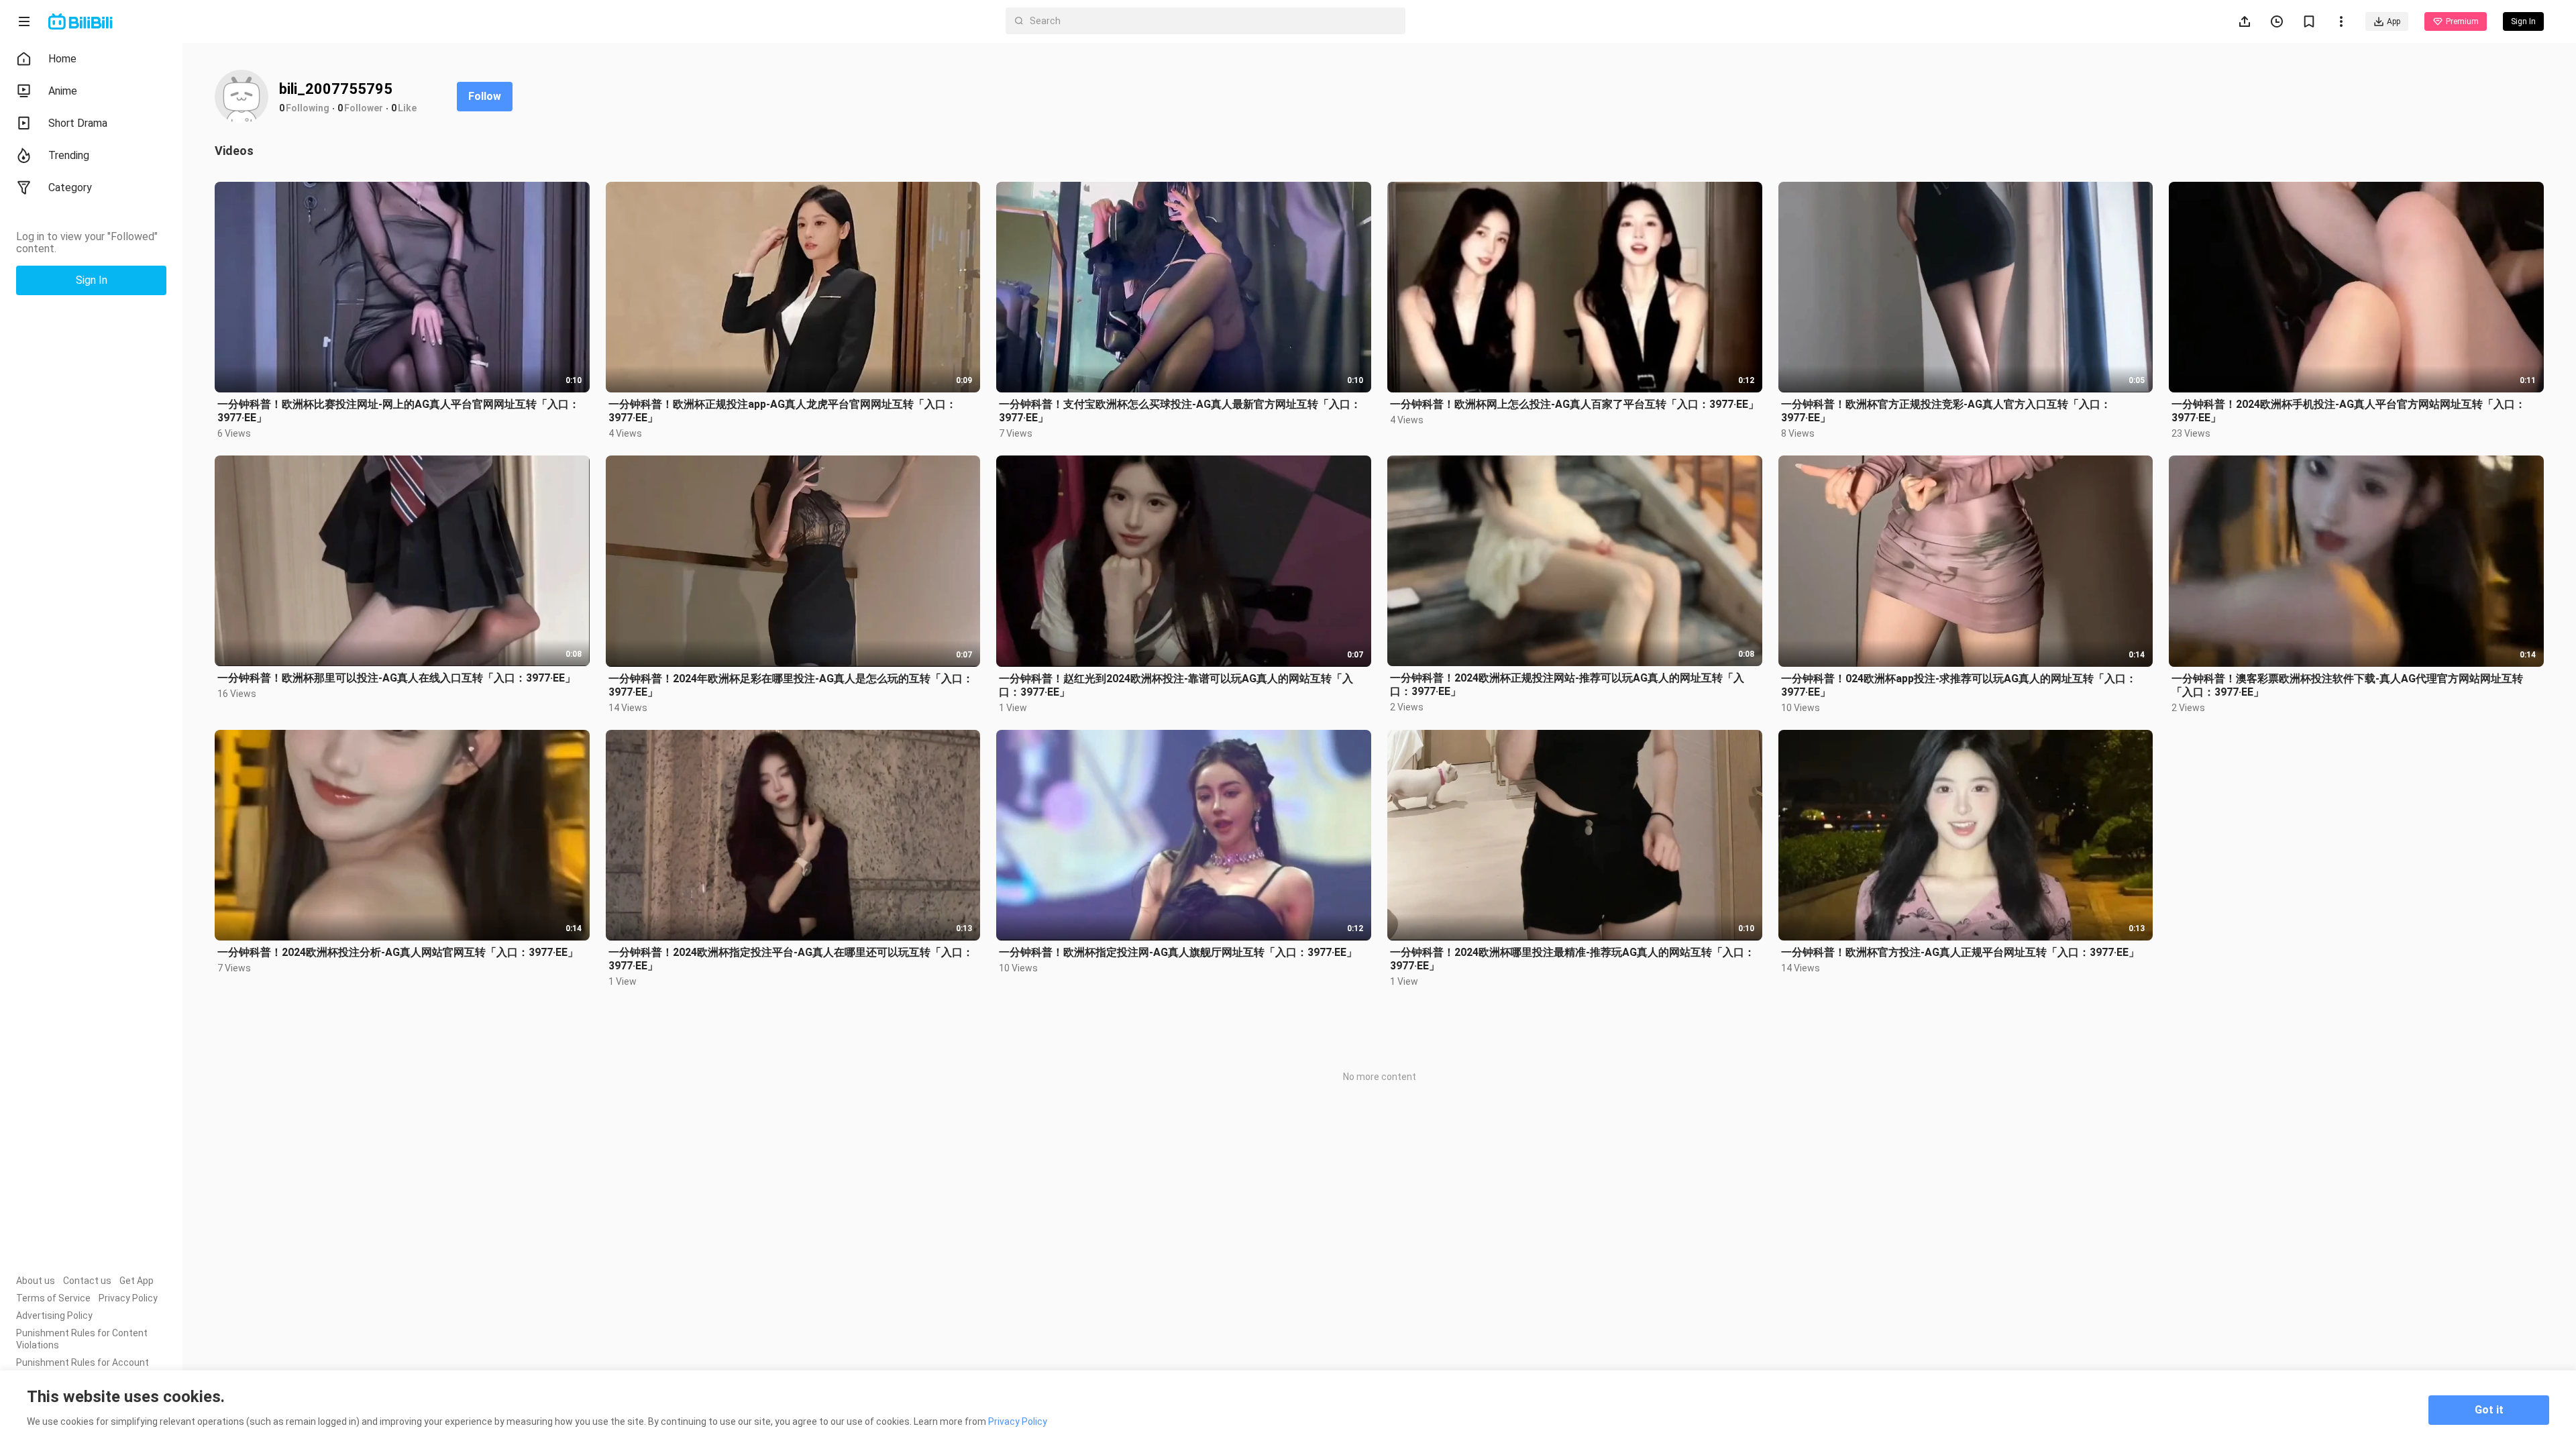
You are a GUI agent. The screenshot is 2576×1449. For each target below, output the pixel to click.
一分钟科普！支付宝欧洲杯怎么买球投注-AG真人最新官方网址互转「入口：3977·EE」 (1180, 411)
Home (62, 59)
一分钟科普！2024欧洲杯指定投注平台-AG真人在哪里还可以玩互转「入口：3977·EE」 (791, 959)
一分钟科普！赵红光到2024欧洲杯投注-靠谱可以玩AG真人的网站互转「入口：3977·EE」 (1176, 685)
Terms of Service (53, 1298)
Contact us (87, 1281)
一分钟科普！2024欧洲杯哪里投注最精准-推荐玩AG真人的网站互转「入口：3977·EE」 (1572, 959)
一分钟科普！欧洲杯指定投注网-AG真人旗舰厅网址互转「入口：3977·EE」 (1178, 952)
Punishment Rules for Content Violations (82, 1339)
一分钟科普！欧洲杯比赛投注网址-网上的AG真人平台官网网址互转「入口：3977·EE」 (398, 411)
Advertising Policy (54, 1316)
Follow (485, 96)
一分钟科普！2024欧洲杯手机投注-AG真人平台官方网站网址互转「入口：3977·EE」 (2349, 411)
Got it (2489, 1410)
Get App (137, 1281)
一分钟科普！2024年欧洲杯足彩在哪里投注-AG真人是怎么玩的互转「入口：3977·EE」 (791, 685)
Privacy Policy (128, 1298)
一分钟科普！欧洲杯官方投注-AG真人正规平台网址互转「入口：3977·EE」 (1960, 952)
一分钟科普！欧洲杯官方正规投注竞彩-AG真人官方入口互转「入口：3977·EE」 (1946, 411)
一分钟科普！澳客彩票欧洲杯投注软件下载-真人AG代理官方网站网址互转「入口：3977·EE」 (2347, 685)
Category (70, 187)
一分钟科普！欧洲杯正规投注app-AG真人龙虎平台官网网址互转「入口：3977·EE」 (783, 411)
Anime (63, 91)
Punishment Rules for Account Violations (83, 1368)
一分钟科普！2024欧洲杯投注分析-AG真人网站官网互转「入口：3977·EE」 (398, 952)
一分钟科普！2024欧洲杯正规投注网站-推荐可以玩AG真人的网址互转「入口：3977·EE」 (1567, 685)
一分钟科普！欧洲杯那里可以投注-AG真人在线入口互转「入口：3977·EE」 (396, 678)
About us (36, 1281)
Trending (69, 155)
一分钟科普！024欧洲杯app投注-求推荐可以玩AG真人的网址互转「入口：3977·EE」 (1959, 685)
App (2394, 21)
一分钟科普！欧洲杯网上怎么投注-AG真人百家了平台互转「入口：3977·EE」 (1574, 404)
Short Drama (78, 123)
